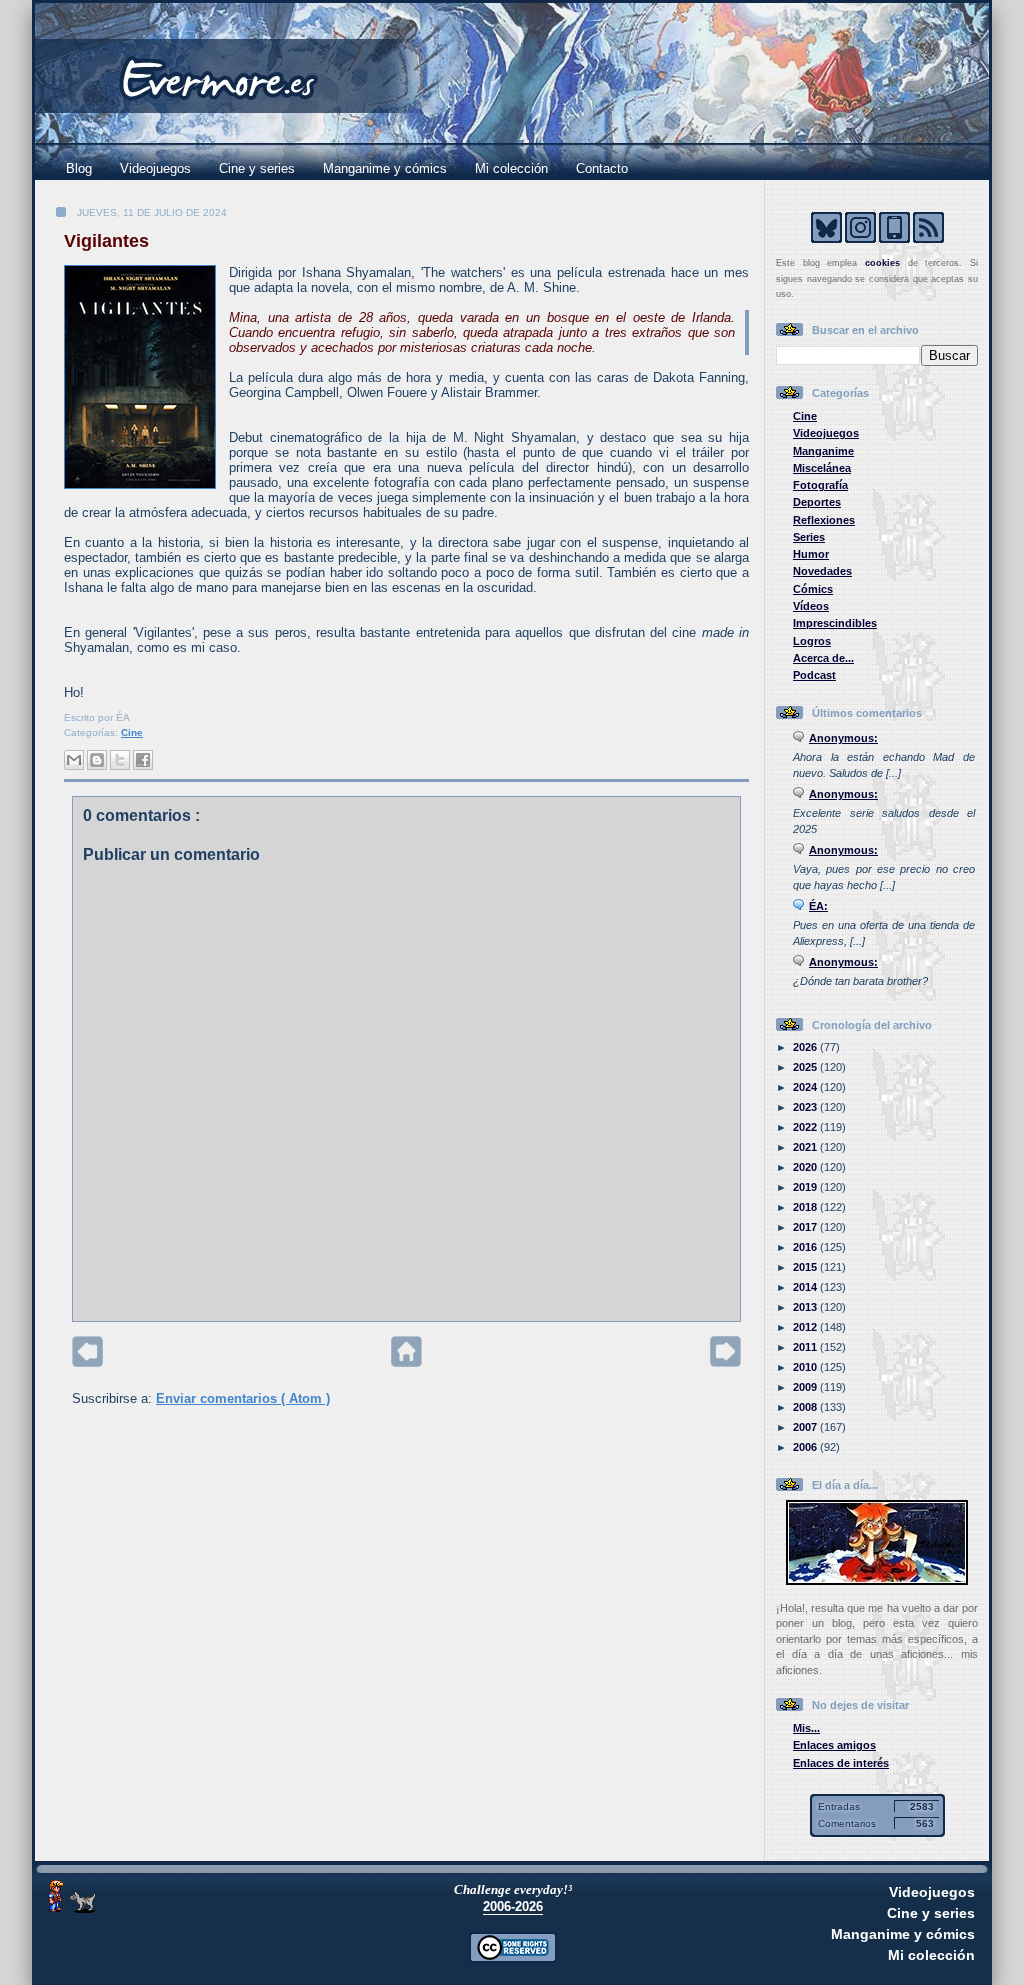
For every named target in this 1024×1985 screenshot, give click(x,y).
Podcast (814, 675)
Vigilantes (106, 241)
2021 (806, 1147)
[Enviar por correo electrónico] (74, 760)
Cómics (813, 589)
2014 (806, 1287)
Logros (812, 641)
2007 (806, 1427)
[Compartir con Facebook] (143, 760)
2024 (806, 1087)
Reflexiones (824, 520)
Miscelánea (822, 468)
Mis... (806, 1728)
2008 (806, 1407)
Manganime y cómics (385, 168)
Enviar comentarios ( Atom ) (243, 1398)
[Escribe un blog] (97, 760)
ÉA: (818, 906)
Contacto (602, 168)
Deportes (817, 502)
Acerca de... (823, 658)
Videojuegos (155, 168)
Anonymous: (843, 738)
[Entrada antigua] (725, 1362)
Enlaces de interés (841, 1763)
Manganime (823, 451)
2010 (806, 1367)
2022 (806, 1127)
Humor (811, 554)
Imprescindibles (835, 623)
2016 (806, 1247)
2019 (806, 1187)
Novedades (822, 571)
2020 (806, 1167)
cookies (882, 263)
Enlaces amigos (834, 1745)
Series (809, 537)
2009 (806, 1387)
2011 (806, 1347)
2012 (806, 1327)
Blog (79, 168)
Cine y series (257, 168)
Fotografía (820, 485)
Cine (132, 732)
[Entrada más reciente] (87, 1362)
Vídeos (811, 606)
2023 (806, 1107)
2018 (806, 1207)
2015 (806, 1267)
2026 (806, 1047)
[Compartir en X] (120, 760)
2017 (806, 1227)
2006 (806, 1447)
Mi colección (511, 168)
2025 (806, 1067)
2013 (806, 1307)
